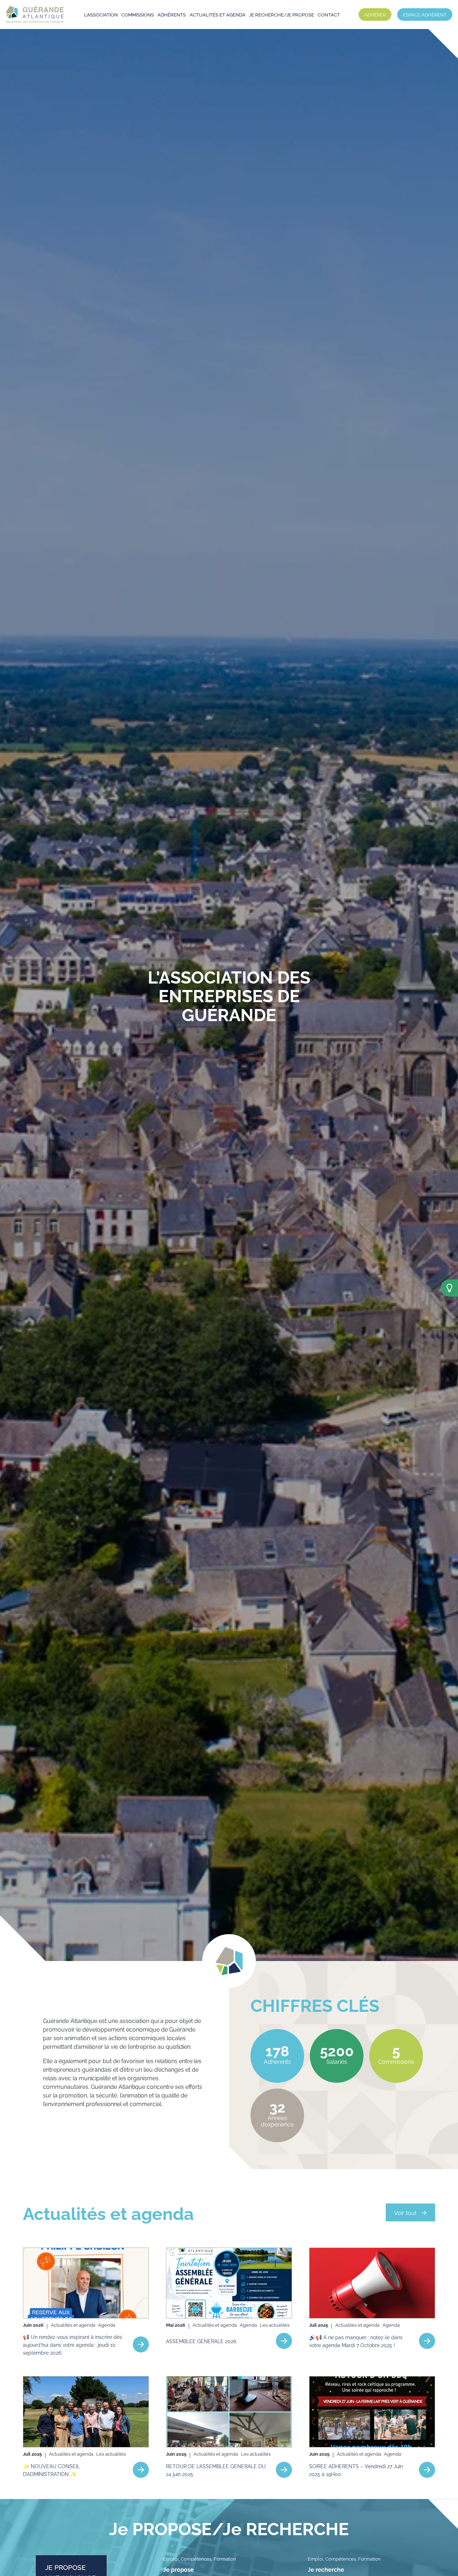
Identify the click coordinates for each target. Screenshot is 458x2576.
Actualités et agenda (218, 14)
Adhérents (172, 14)
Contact (329, 14)
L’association (101, 14)
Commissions (138, 14)
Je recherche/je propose (282, 14)
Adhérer (375, 14)
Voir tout (405, 2212)
